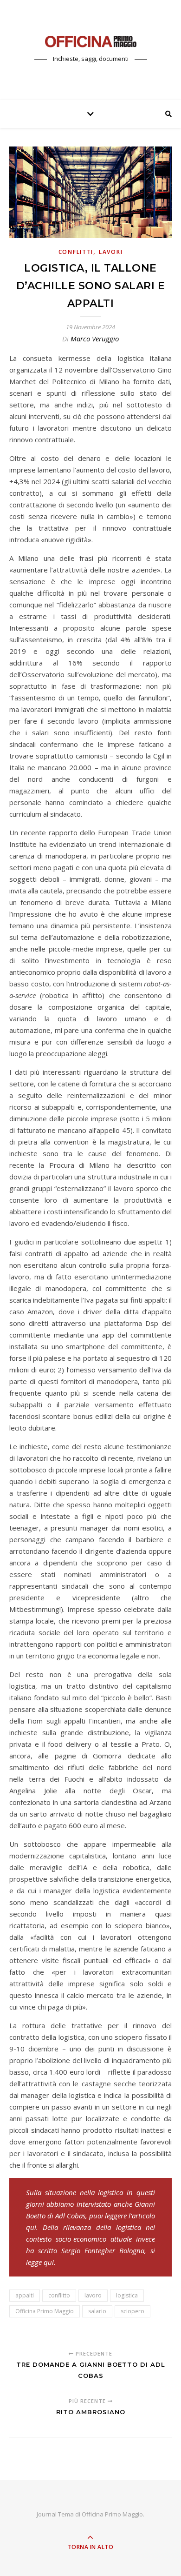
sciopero (133, 2311)
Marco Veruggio (95, 339)
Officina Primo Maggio (45, 2311)
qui (31, 2227)
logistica (127, 2295)
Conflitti (76, 252)
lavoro (93, 2295)
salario (97, 2311)
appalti (25, 2295)
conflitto (59, 2295)
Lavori (111, 252)
